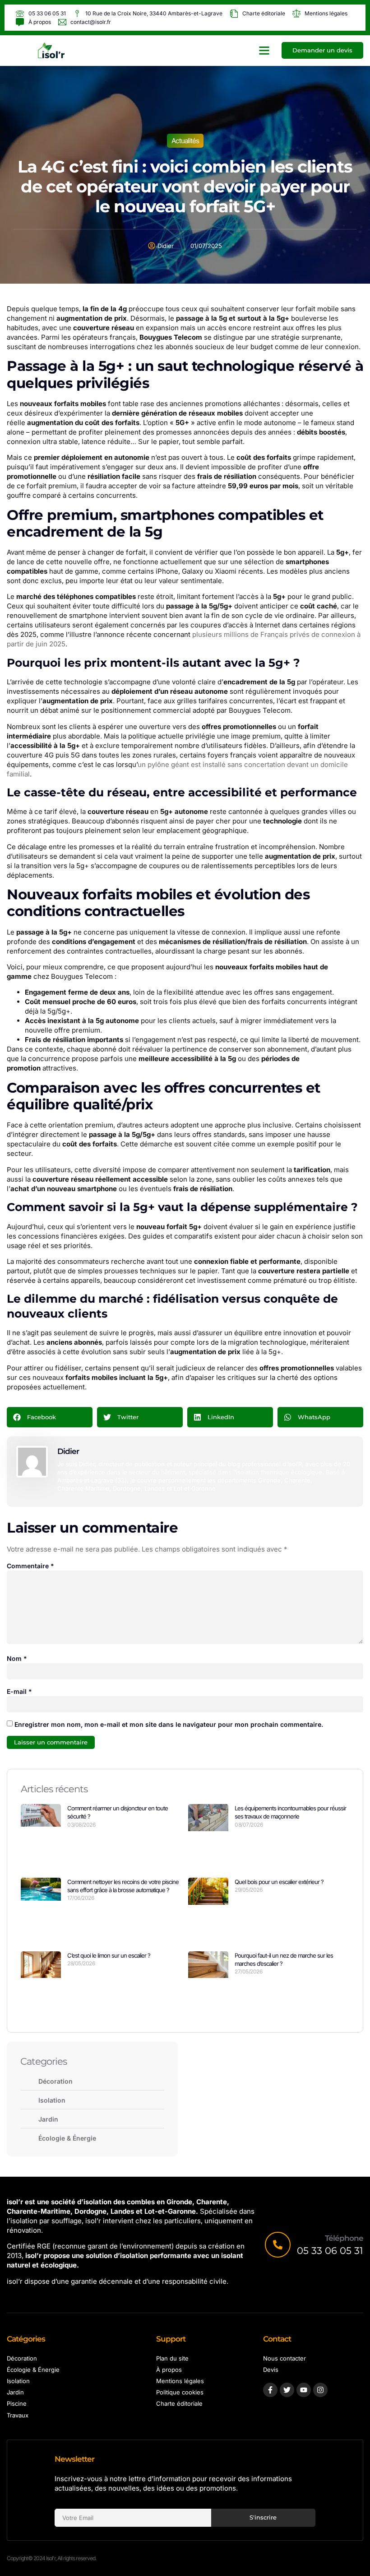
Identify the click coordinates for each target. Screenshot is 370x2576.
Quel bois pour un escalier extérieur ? (279, 1882)
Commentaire (30, 1566)
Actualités (185, 141)
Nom (17, 1658)
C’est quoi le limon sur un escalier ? (109, 1955)
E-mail (19, 1691)
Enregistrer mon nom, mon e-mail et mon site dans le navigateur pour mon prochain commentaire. (169, 1724)
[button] (264, 51)
